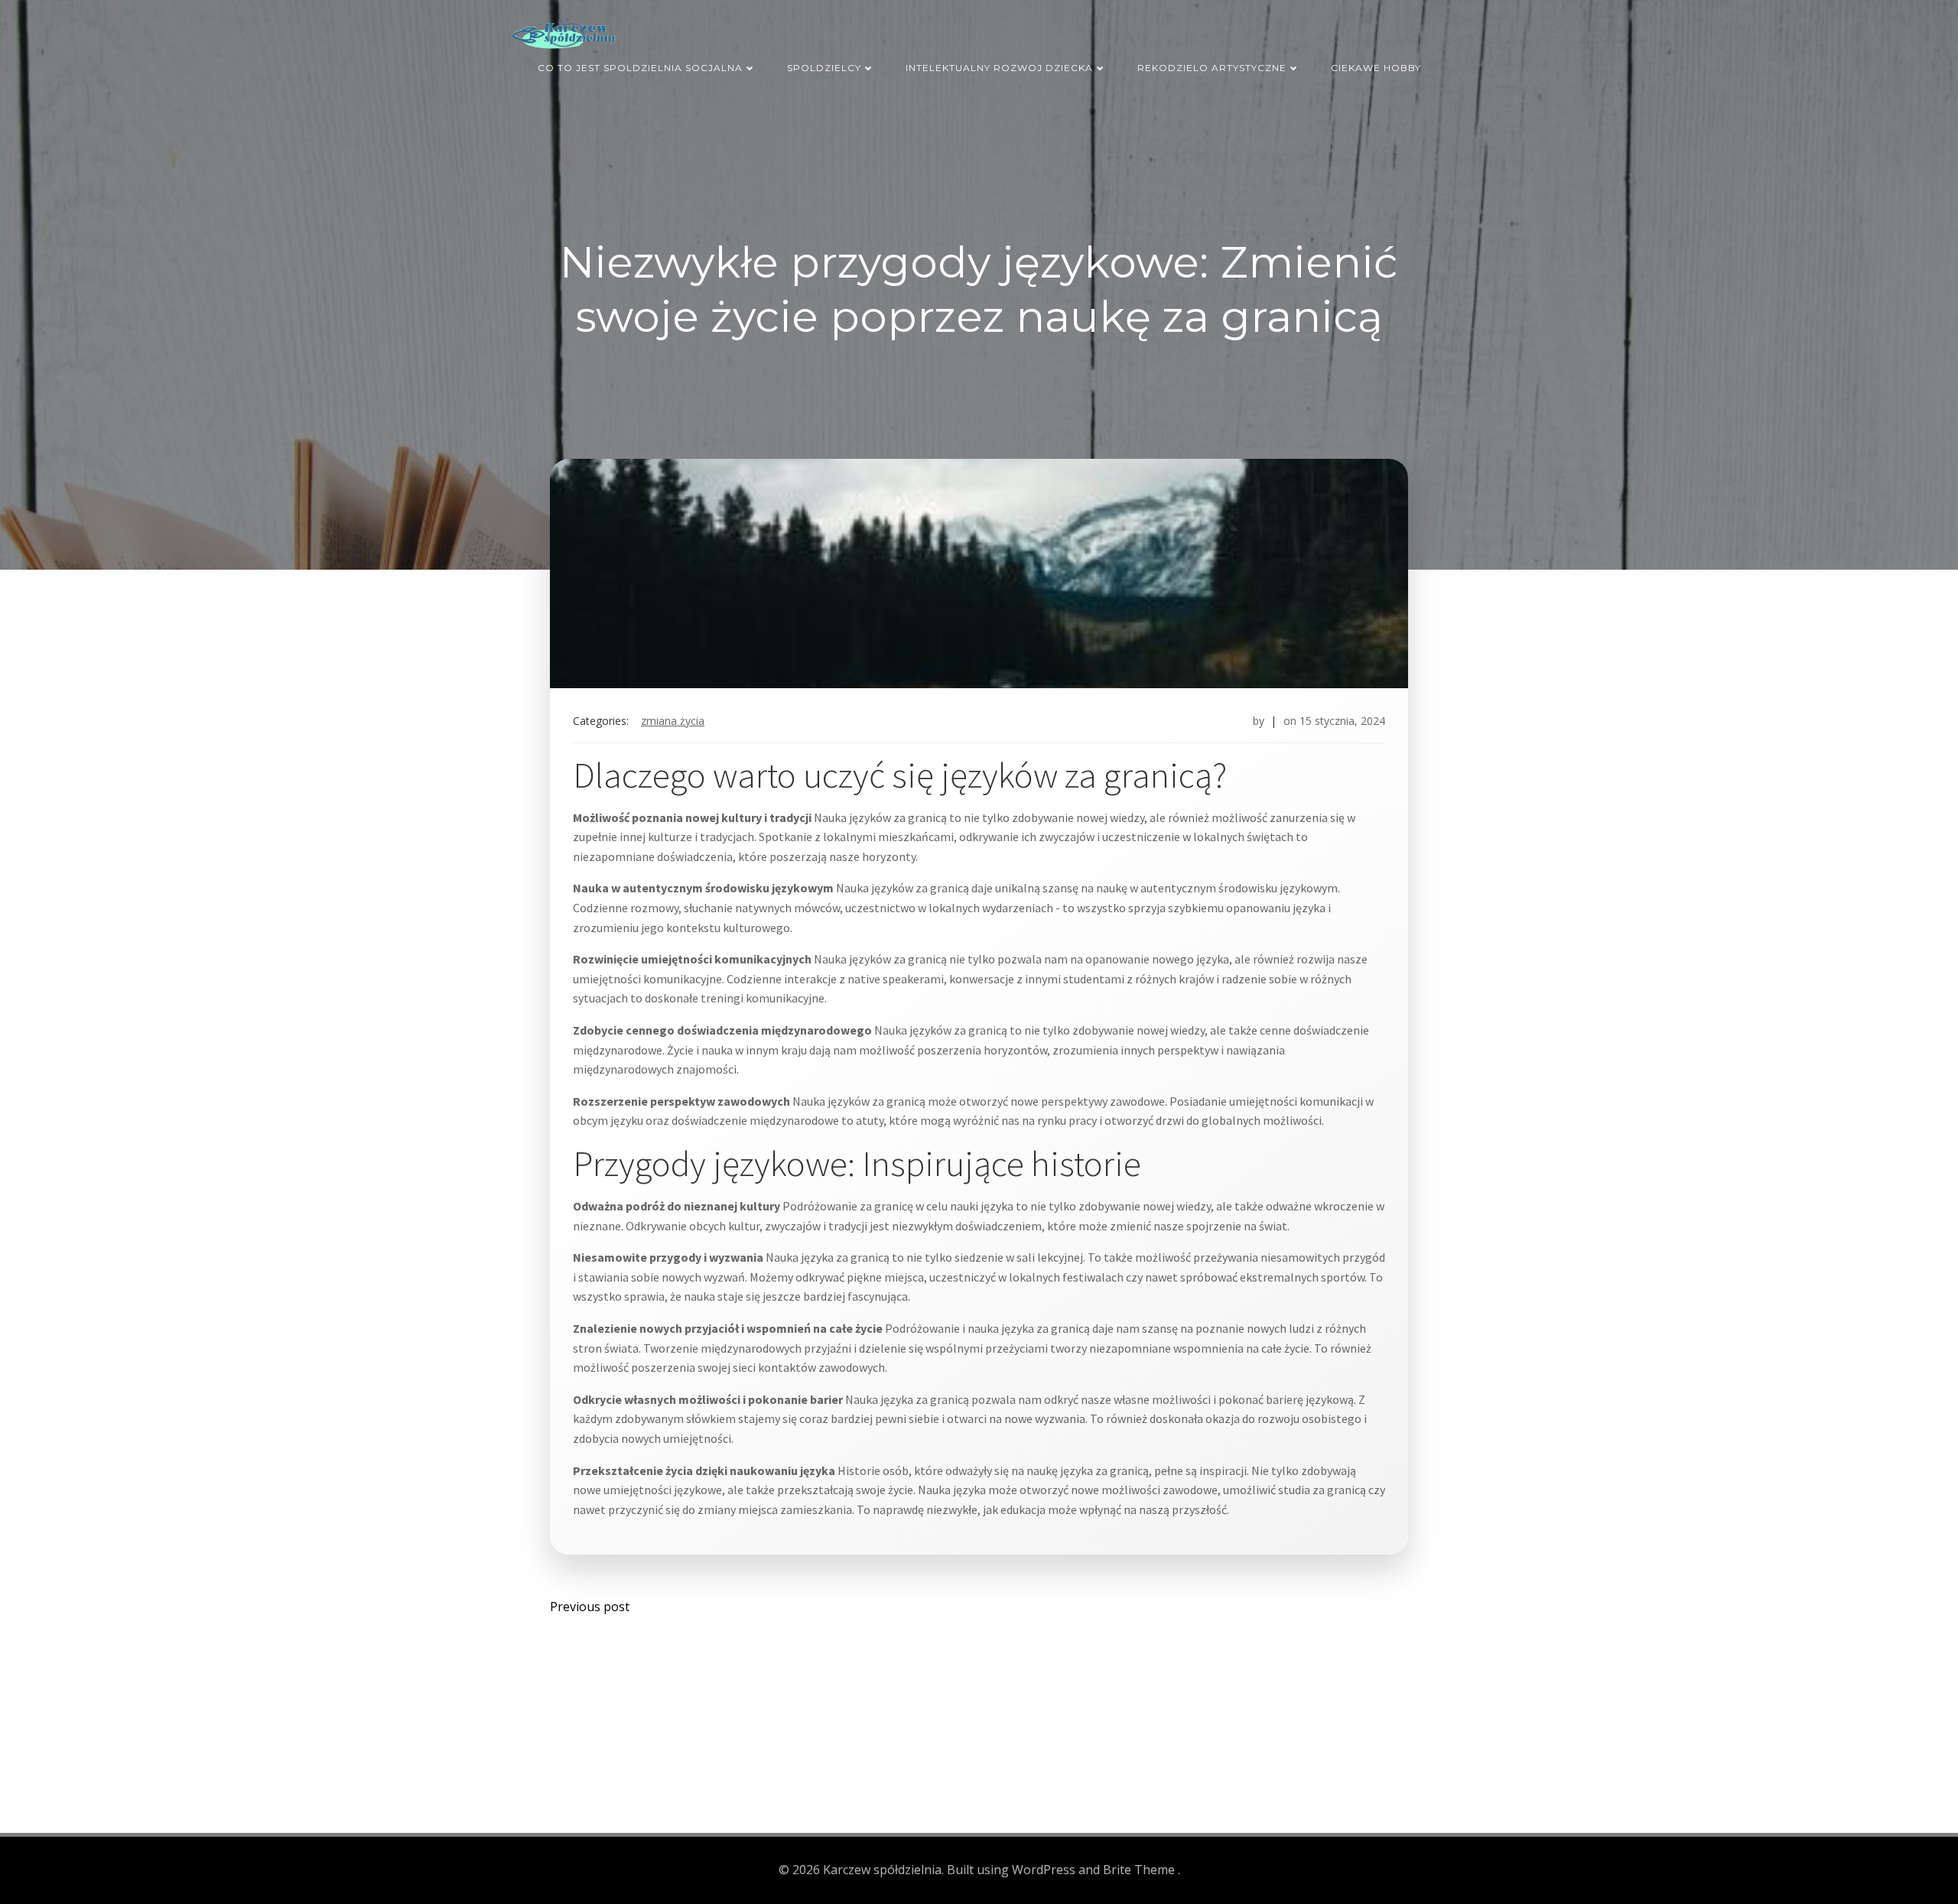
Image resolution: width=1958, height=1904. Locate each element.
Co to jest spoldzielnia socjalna (640, 68)
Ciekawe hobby (1376, 68)
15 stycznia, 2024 (1342, 721)
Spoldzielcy (824, 68)
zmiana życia (673, 721)
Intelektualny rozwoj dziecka (999, 68)
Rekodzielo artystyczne (1212, 68)
